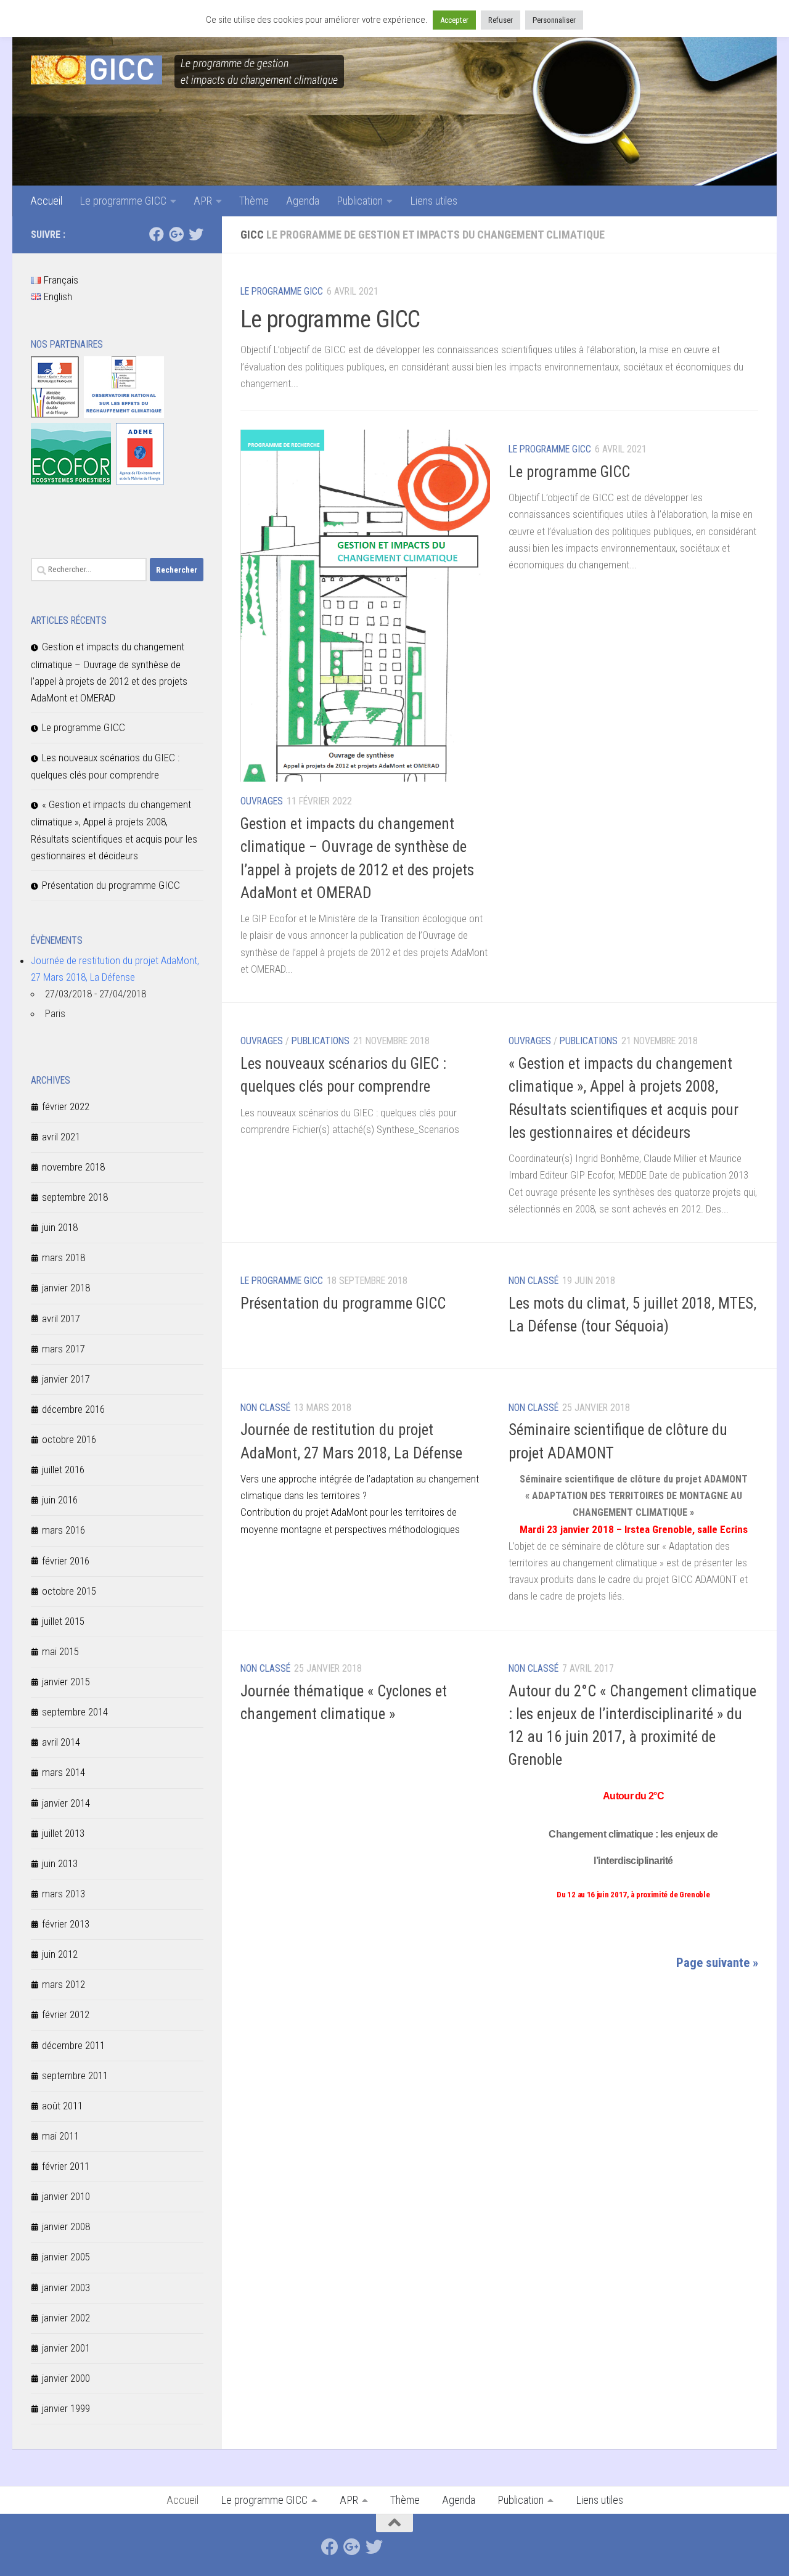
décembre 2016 (73, 1409)
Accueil (46, 201)
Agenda (303, 201)
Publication (360, 201)
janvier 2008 (66, 2226)
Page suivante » (717, 1963)
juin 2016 (60, 1500)
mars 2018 (63, 1257)
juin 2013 (60, 1863)
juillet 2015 (63, 1621)
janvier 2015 (66, 1682)
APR (203, 201)
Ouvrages (262, 801)
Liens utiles (434, 201)
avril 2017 (61, 1319)
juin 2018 (60, 1227)
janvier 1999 (66, 2408)
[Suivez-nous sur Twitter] (196, 234)
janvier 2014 (66, 1803)
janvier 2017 (66, 1379)
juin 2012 (60, 1954)
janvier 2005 (66, 2257)
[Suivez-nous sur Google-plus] (176, 234)
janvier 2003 (66, 2288)
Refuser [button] (501, 20)
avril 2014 (61, 1742)
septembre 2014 (75, 1712)
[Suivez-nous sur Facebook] (157, 234)
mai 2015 (60, 1651)
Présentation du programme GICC (343, 1303)
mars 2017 (63, 1349)
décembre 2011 (73, 2045)
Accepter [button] (454, 20)
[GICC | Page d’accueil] (96, 70)
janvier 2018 (66, 1288)
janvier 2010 (66, 2196)
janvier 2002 (66, 2318)
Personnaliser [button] (554, 20)
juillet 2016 (63, 1470)
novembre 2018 (73, 1167)
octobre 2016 (69, 1439)
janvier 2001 (66, 2348)
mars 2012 (63, 1984)
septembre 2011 (75, 2075)
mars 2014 (63, 1772)
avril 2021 (61, 1137)
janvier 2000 (66, 2378)
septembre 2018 (75, 1197)
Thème (254, 201)
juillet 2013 (63, 1833)
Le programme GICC (123, 201)
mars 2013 (63, 1894)
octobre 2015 (69, 1591)
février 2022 (66, 1106)
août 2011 (62, 2106)
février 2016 (66, 1561)
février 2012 (66, 2014)
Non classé (533, 1281)
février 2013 (66, 1924)
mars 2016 (63, 1530)
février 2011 (66, 2166)
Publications (321, 1041)
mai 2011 (60, 2136)
